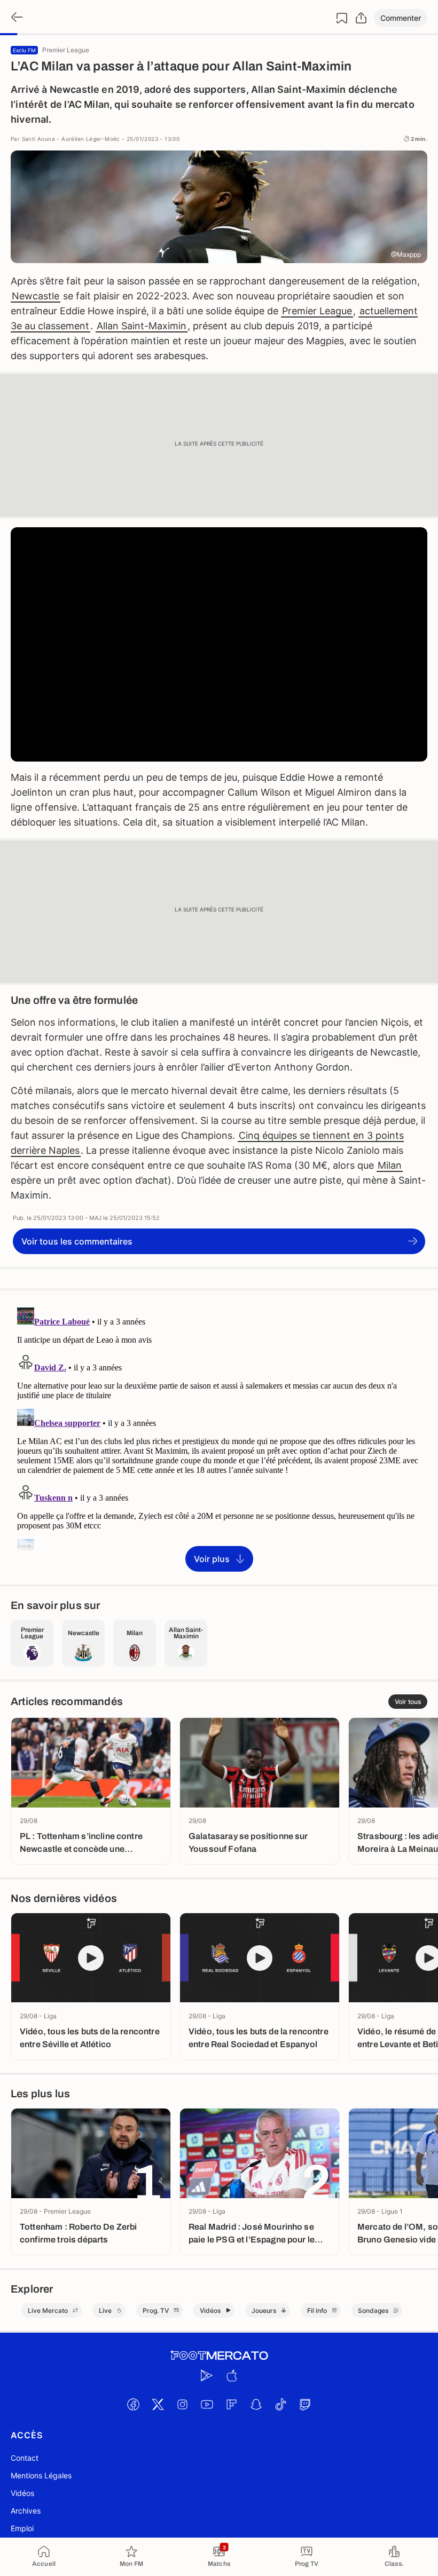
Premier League (317, 311)
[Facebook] (133, 2405)
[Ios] (231, 2376)
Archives (26, 2511)
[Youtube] (207, 2405)
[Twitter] (158, 2405)
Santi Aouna (38, 139)
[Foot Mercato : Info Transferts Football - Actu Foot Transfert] (219, 2356)
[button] (401, 18)
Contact (25, 2458)
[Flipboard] (231, 2405)
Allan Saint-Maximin (142, 326)
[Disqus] (219, 1437)
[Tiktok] (280, 2405)
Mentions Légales (41, 2475)
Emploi (22, 2528)
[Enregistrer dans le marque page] (342, 18)
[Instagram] (182, 2405)
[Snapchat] (256, 2405)
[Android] (207, 2376)
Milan (390, 1165)
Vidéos (22, 2493)
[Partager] (361, 18)
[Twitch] (305, 2405)
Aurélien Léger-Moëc (91, 139)
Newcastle (36, 296)
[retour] (16, 18)
